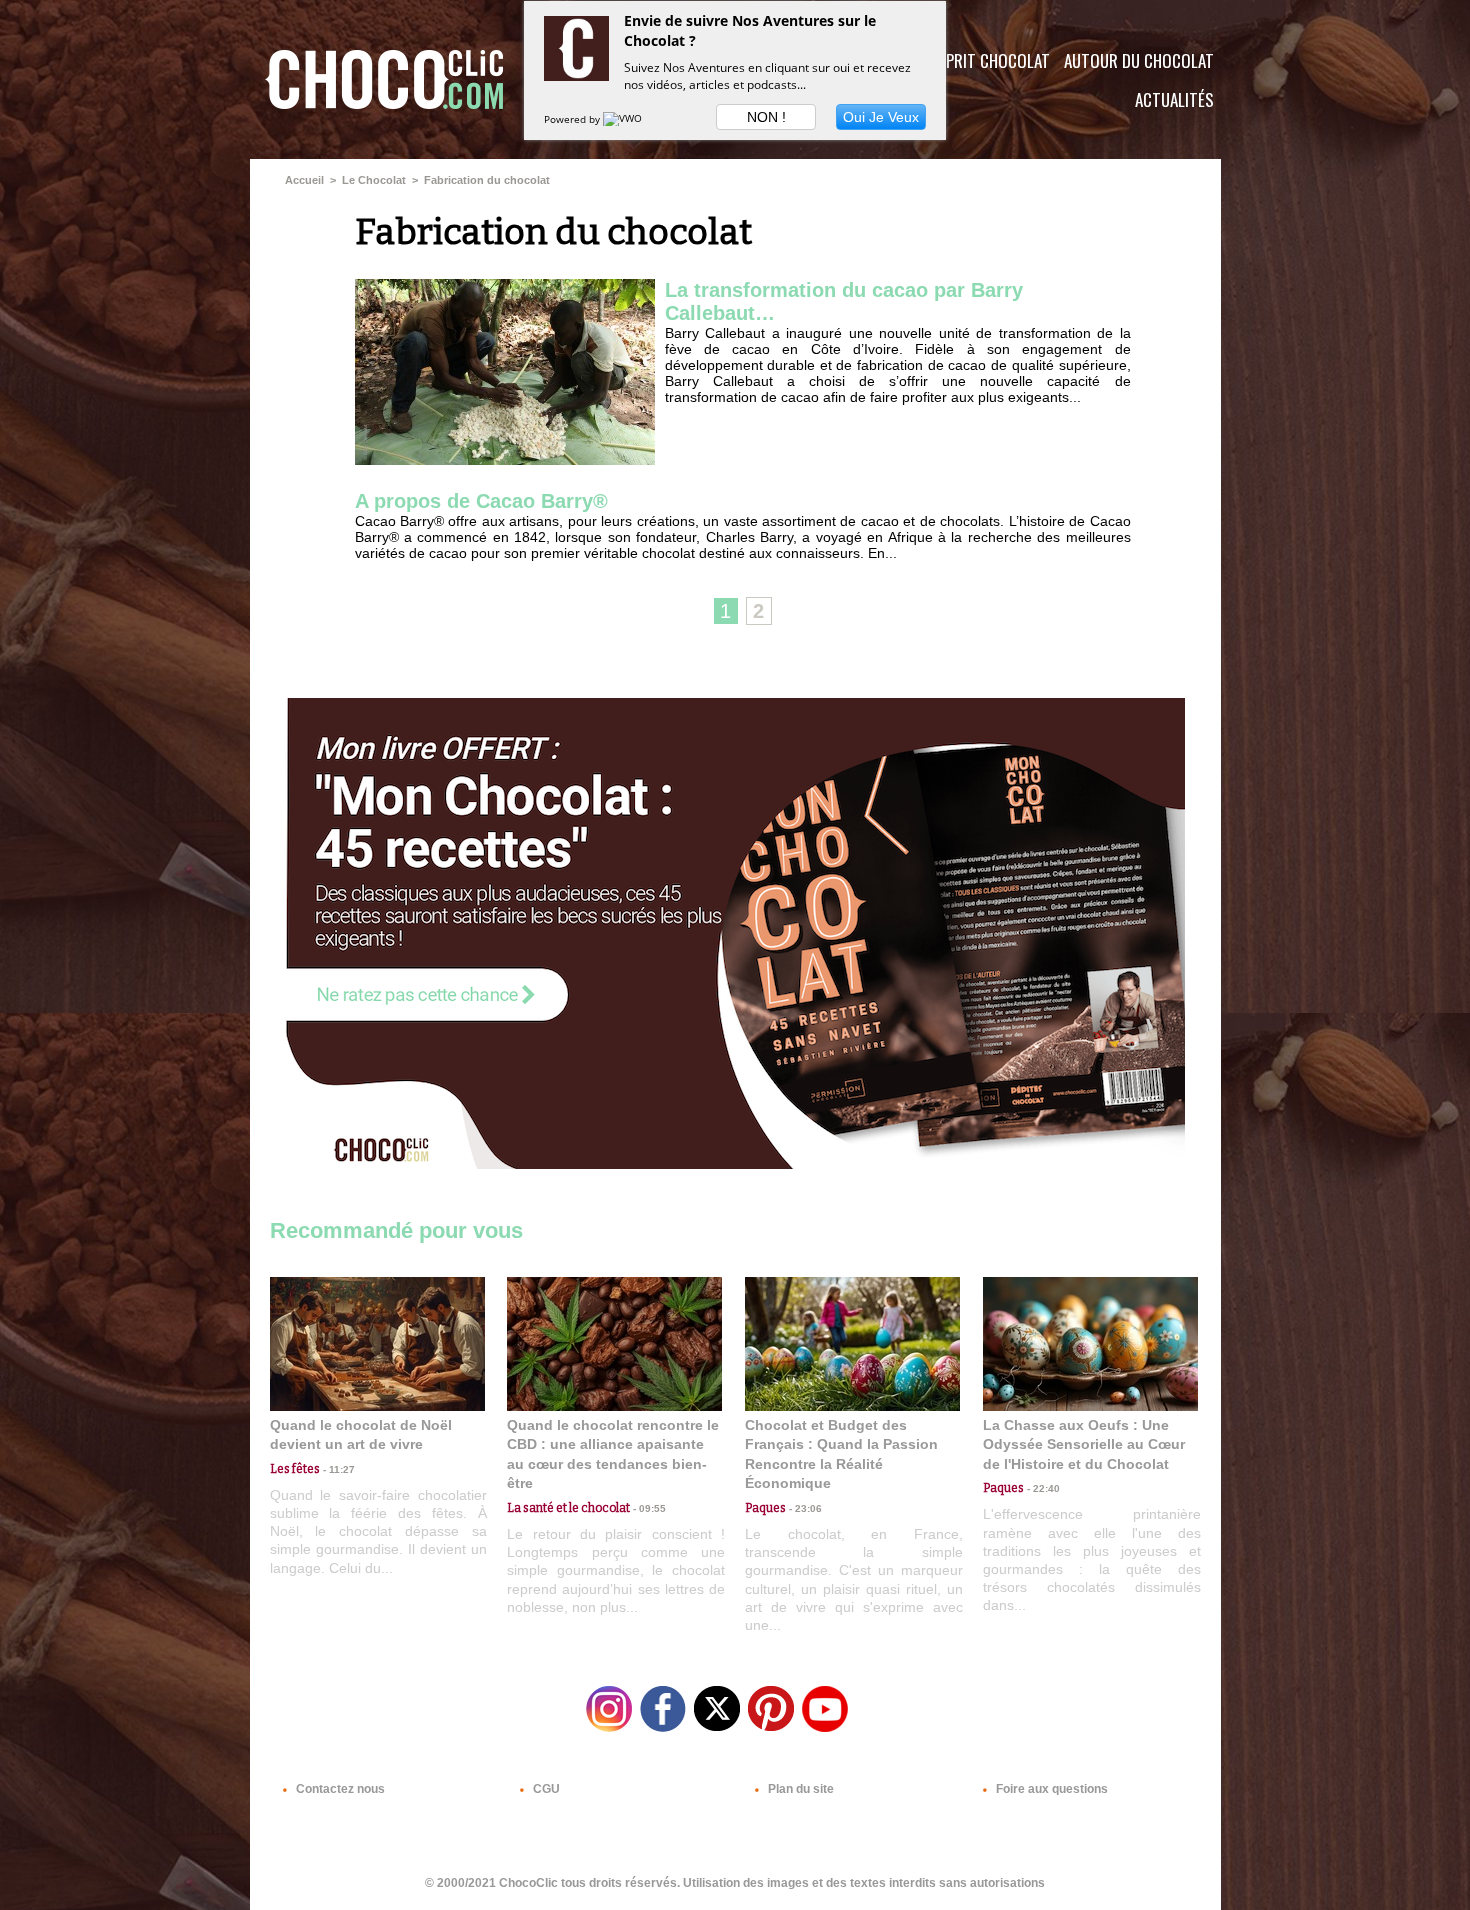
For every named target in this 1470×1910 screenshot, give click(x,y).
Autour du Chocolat (1139, 60)
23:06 (804, 1508)
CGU (545, 1789)
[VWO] (624, 119)
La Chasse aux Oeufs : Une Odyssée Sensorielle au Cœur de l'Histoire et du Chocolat (1084, 1444)
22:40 (1042, 1488)
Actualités (1174, 99)
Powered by (573, 119)
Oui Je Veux (881, 117)
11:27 (337, 1469)
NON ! (766, 117)
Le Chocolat (374, 180)
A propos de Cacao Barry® (481, 501)
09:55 (648, 1508)
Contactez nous (339, 1789)
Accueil (304, 180)
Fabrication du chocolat (487, 180)
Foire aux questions (1050, 1789)
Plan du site (799, 1789)
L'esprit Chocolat (985, 60)
